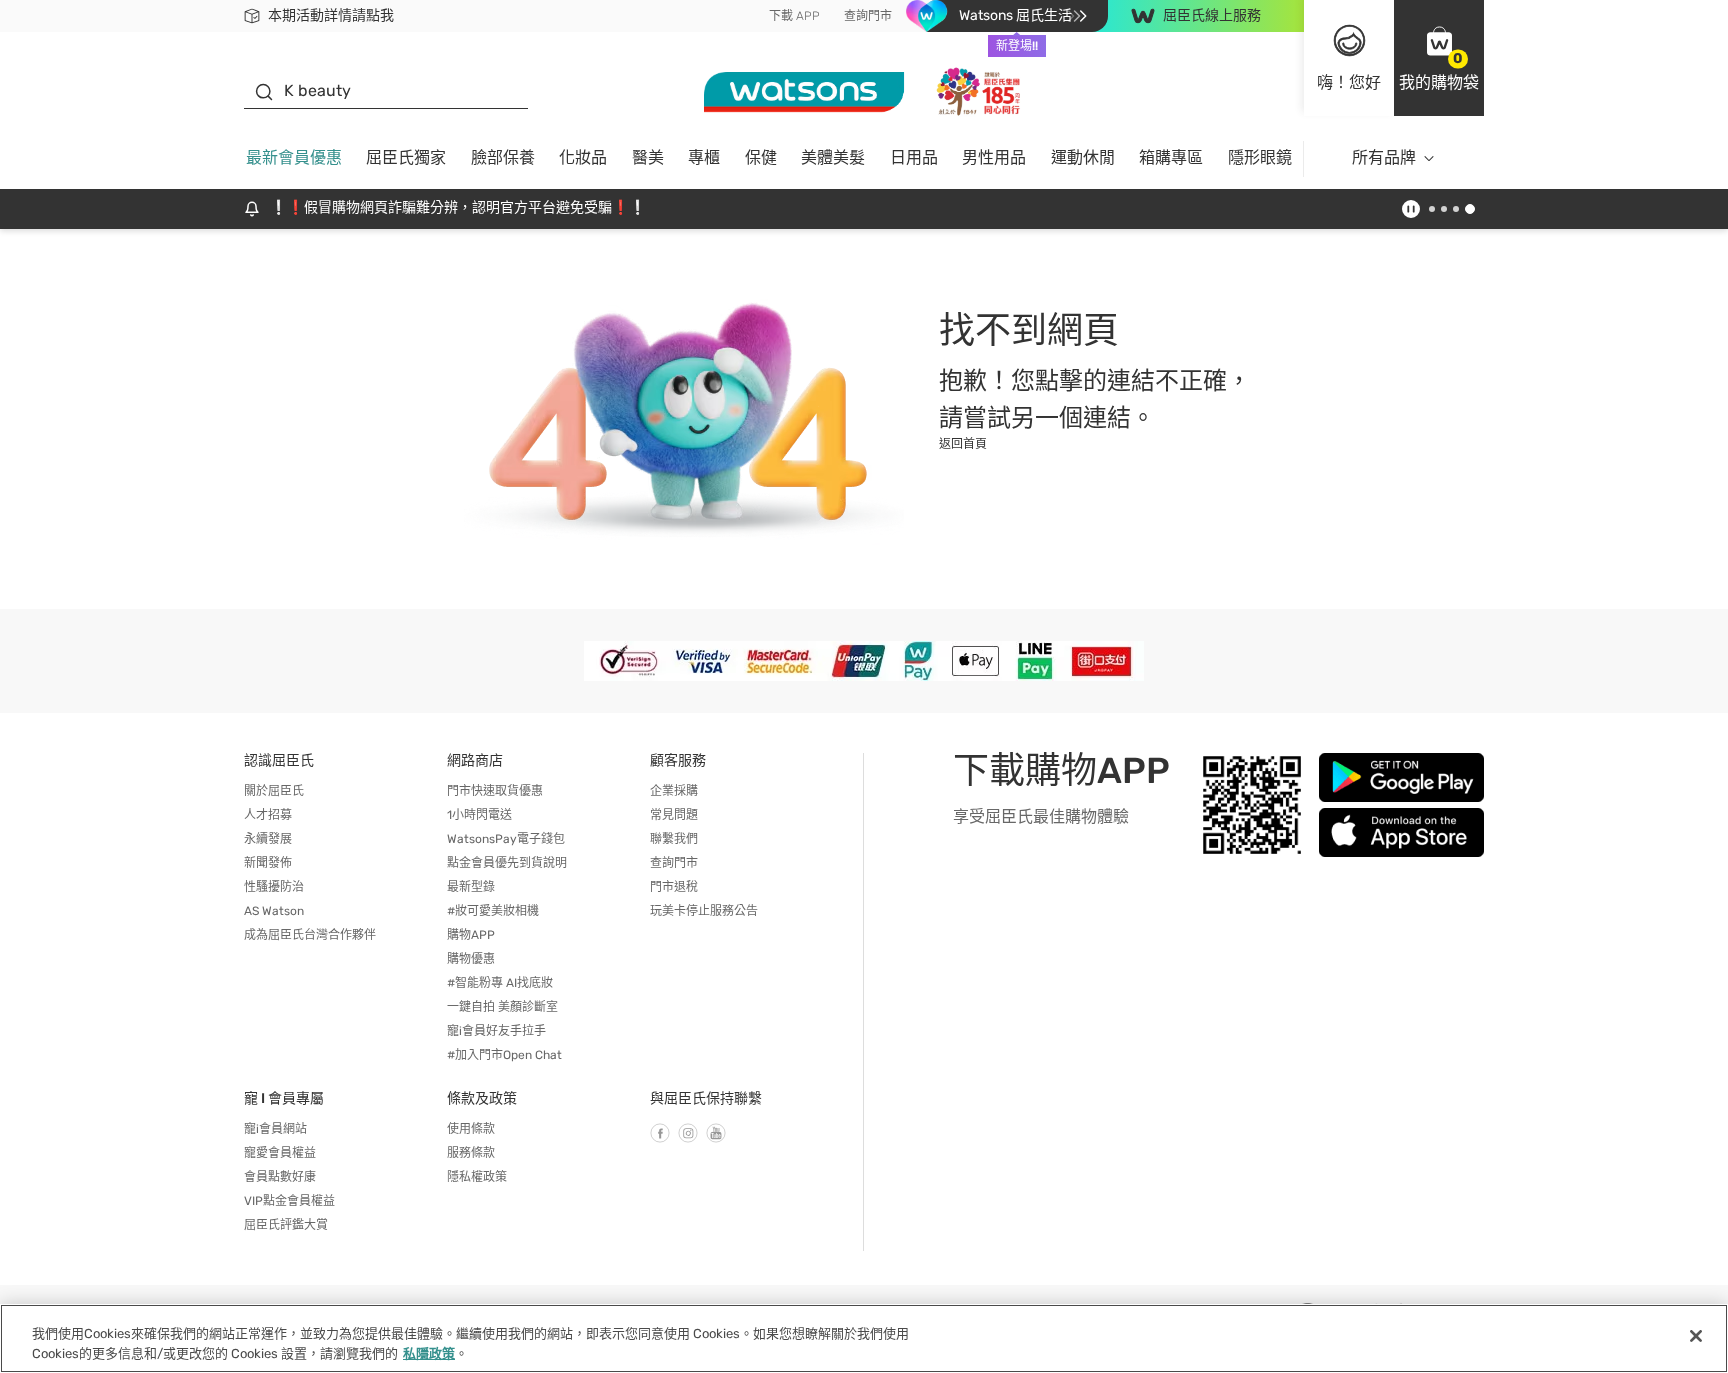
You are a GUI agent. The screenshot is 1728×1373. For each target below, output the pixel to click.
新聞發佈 (268, 863)
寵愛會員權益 (280, 1153)
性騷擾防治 (274, 887)
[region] (864, 1338)
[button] (1439, 58)
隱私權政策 (477, 1177)
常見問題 (674, 815)
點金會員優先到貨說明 (507, 863)
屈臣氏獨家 (406, 157)
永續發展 (268, 839)
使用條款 (471, 1129)
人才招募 (268, 815)
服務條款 (471, 1153)
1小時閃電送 (479, 815)
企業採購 (674, 791)
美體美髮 (833, 157)
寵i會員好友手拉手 (496, 1031)
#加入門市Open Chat (504, 1055)
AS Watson (274, 911)
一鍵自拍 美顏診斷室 (502, 1007)
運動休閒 (1083, 157)
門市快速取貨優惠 (495, 791)
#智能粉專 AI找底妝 (500, 983)
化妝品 (583, 157)
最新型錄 (471, 887)
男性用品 (994, 157)
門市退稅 (674, 887)
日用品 (914, 157)
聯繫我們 (674, 839)
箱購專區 (1171, 157)
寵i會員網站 (275, 1129)
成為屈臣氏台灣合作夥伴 (310, 935)
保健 (761, 157)
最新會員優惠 (294, 157)
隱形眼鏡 (1260, 157)
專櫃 (704, 157)
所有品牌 (1384, 157)
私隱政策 (429, 1352)
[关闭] (1696, 1336)
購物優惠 (471, 959)
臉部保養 (503, 157)
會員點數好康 (280, 1177)
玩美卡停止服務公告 (704, 911)
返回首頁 (963, 444)
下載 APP (794, 16)
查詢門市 (868, 16)
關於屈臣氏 (274, 791)
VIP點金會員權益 (289, 1201)
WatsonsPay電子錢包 (506, 839)
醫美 (648, 157)
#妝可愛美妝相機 (493, 911)
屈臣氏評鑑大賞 (286, 1225)
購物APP (471, 935)
